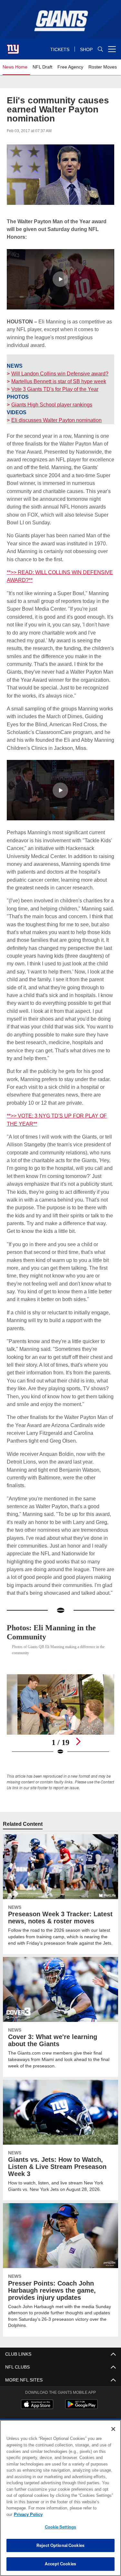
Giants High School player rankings (51, 404)
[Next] (78, 1741)
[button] (60, 279)
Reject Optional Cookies (60, 2545)
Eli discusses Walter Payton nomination (56, 420)
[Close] (113, 2435)
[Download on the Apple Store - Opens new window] (37, 2405)
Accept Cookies (60, 2564)
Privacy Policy (78, 2514)
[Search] (100, 49)
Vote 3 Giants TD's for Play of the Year (54, 389)
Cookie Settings (61, 2527)
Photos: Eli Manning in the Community (55, 1632)
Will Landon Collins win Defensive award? (59, 373)
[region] (60, 2501)
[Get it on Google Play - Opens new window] (81, 2407)
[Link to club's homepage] (13, 47)
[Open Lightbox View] (60, 1714)
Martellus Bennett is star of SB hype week (58, 381)
